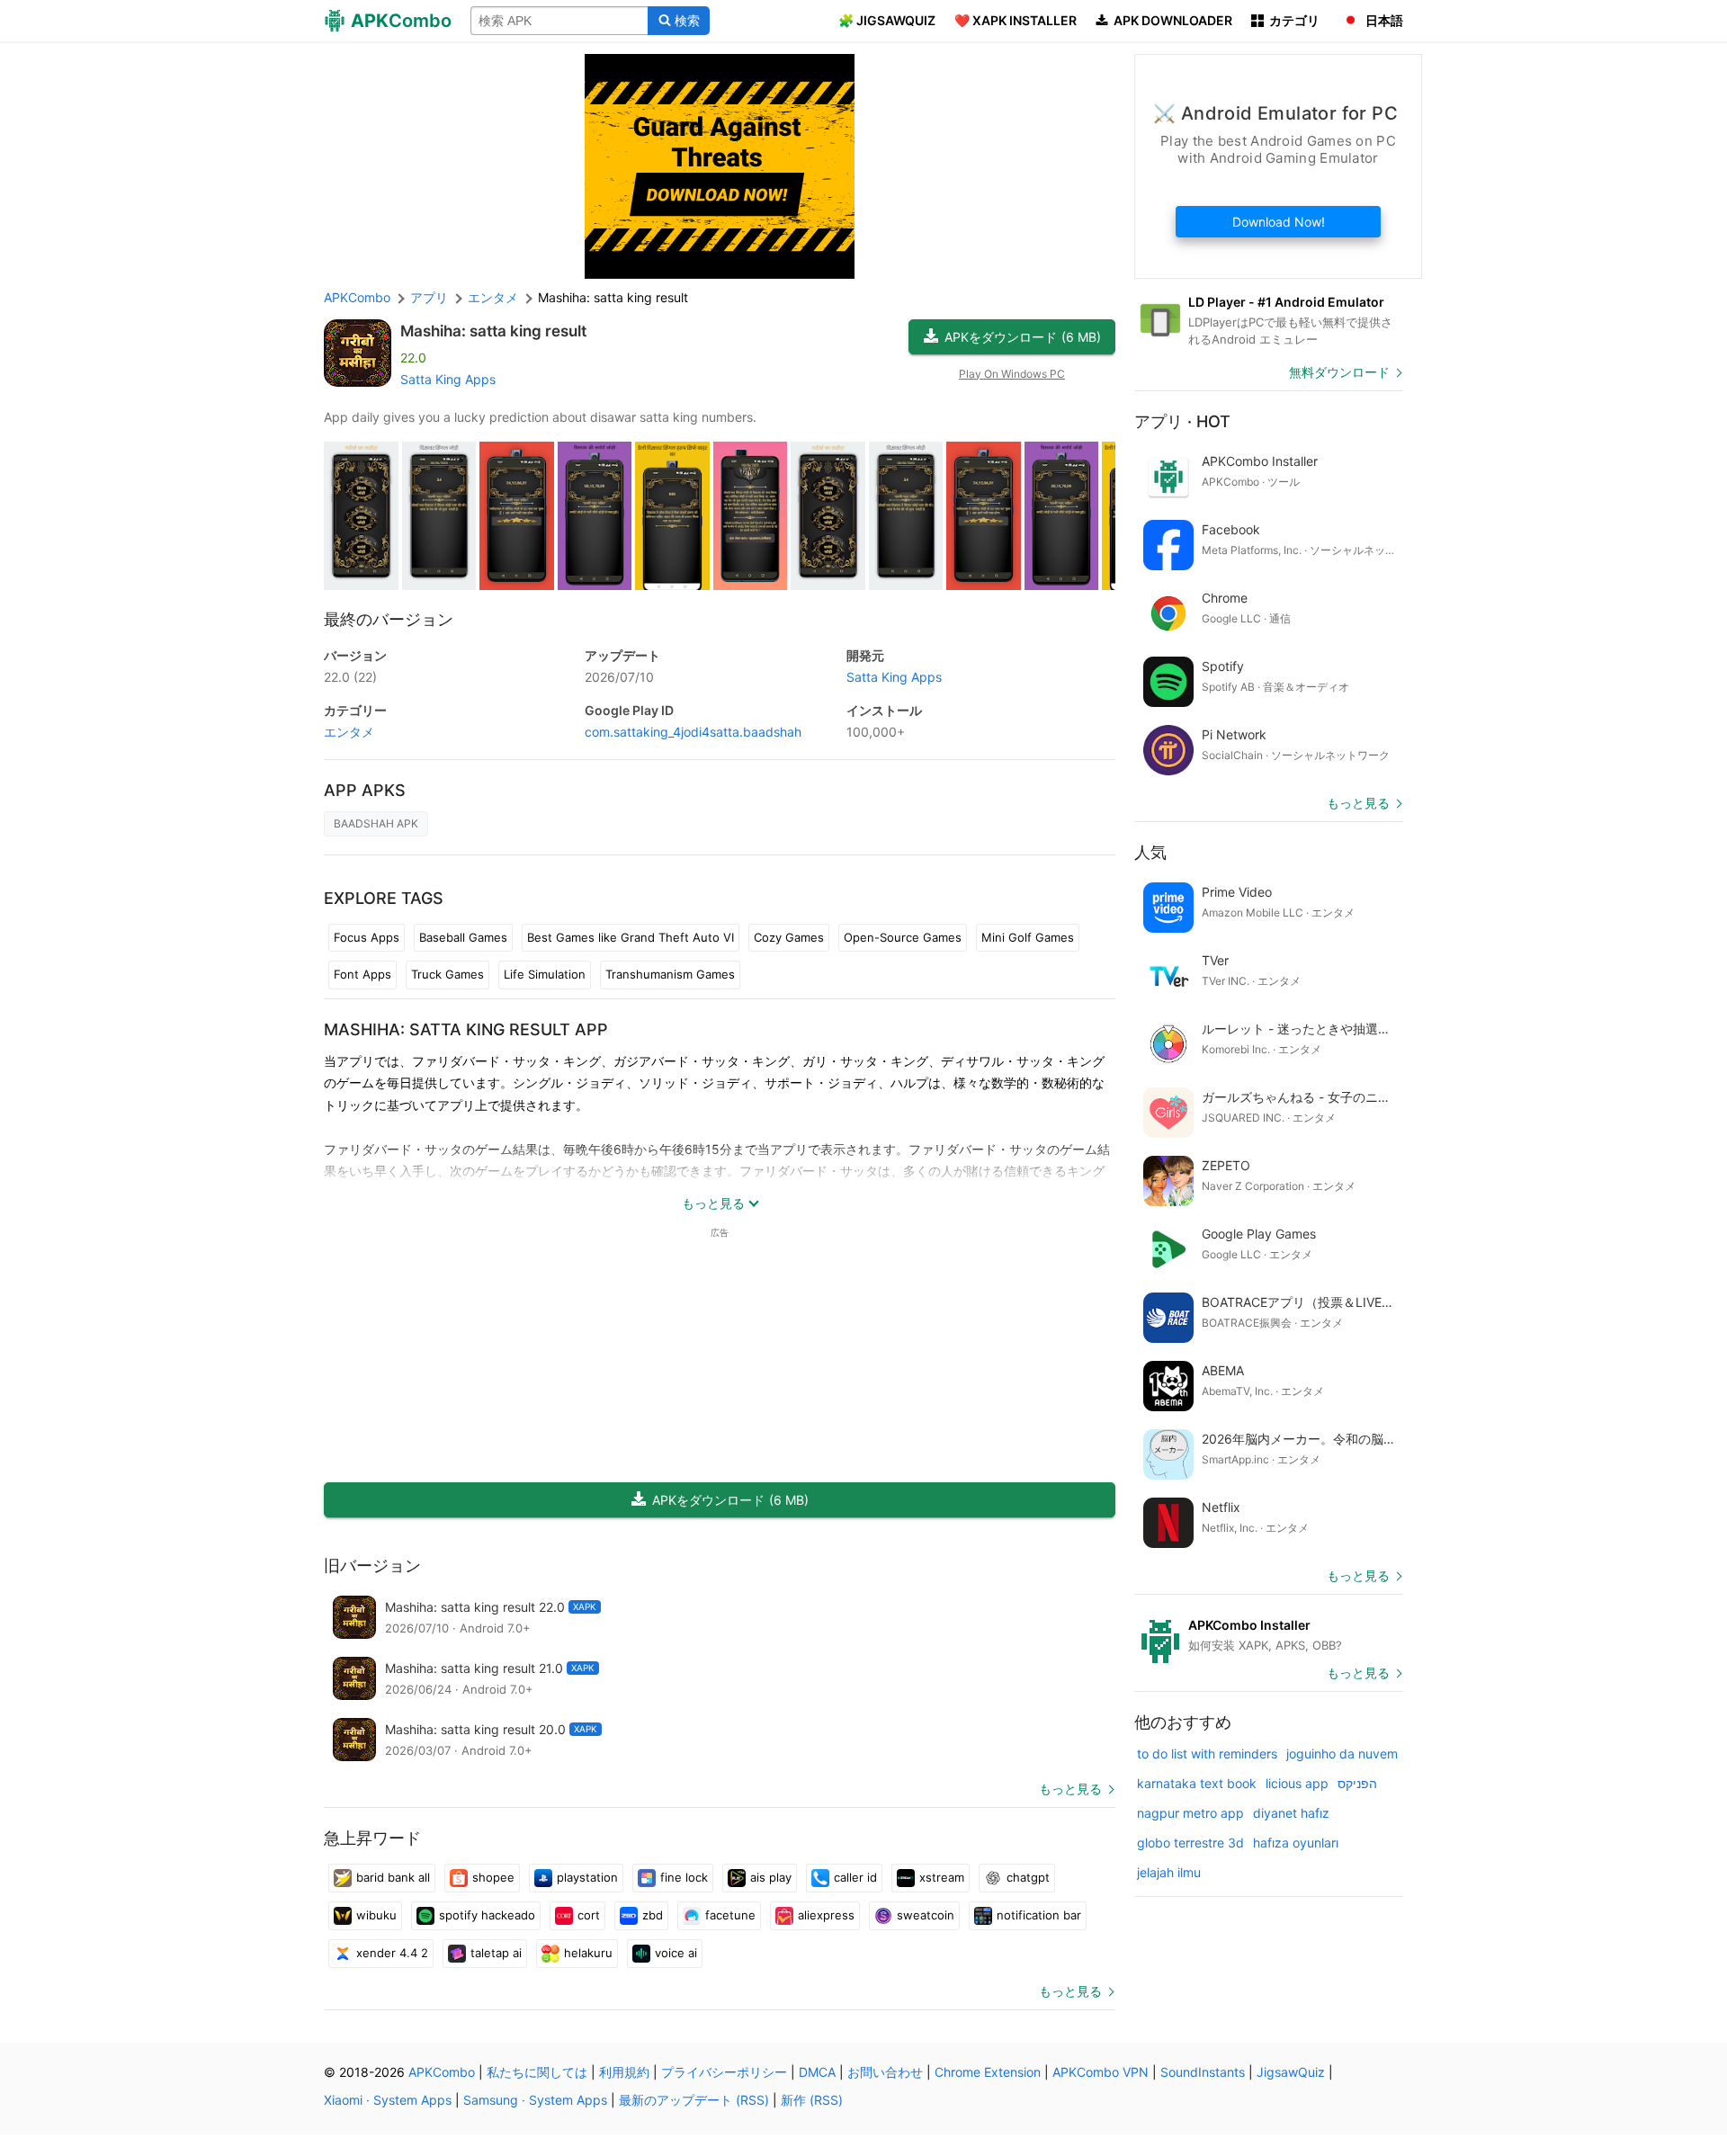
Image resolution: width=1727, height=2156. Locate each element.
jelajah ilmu (1169, 1872)
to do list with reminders (1207, 1753)
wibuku (376, 1915)
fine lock (684, 1877)
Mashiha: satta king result (493, 331)
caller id (855, 1877)
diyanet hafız (1291, 1813)
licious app (1297, 1783)
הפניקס (1357, 1783)
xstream (942, 1877)
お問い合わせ (885, 2072)
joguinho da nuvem (1342, 1753)
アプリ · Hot (1182, 421)
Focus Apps (367, 937)
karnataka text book (1197, 1783)
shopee (493, 1877)
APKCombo (357, 297)
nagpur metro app (1190, 1813)
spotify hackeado (487, 1915)
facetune (730, 1915)
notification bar (1039, 1915)
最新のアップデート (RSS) (694, 2100)
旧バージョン (372, 1566)
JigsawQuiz (1291, 2072)
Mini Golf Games (1028, 937)
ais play (771, 1877)
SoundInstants (1203, 2072)
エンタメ (349, 732)
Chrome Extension (988, 2072)
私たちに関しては (537, 2072)
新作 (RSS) (812, 2100)
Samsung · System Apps (535, 2100)
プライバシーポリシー (724, 2072)
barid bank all (393, 1877)
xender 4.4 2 (392, 1953)
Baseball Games (463, 937)
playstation (587, 1877)
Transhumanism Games (670, 974)
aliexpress (826, 1915)
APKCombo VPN (1101, 2072)
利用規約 (624, 2072)
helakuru (588, 1953)
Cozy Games (789, 937)
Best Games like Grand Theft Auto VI (631, 937)
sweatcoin (926, 1915)
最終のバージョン (389, 619)
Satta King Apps (448, 379)
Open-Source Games (903, 937)
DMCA (817, 2072)
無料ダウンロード (1339, 372)
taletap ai (496, 1953)
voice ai (676, 1953)
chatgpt (1028, 1877)
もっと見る (1070, 1789)
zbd (653, 1915)
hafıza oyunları (1296, 1843)
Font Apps (362, 974)
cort (589, 1915)
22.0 (350, 677)
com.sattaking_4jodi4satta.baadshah (693, 732)
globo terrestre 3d (1190, 1843)
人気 (1150, 852)
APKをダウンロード (1023, 337)
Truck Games (447, 974)
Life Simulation (545, 974)
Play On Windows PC (1012, 374)
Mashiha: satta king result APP (466, 1029)
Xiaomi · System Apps (388, 2100)
